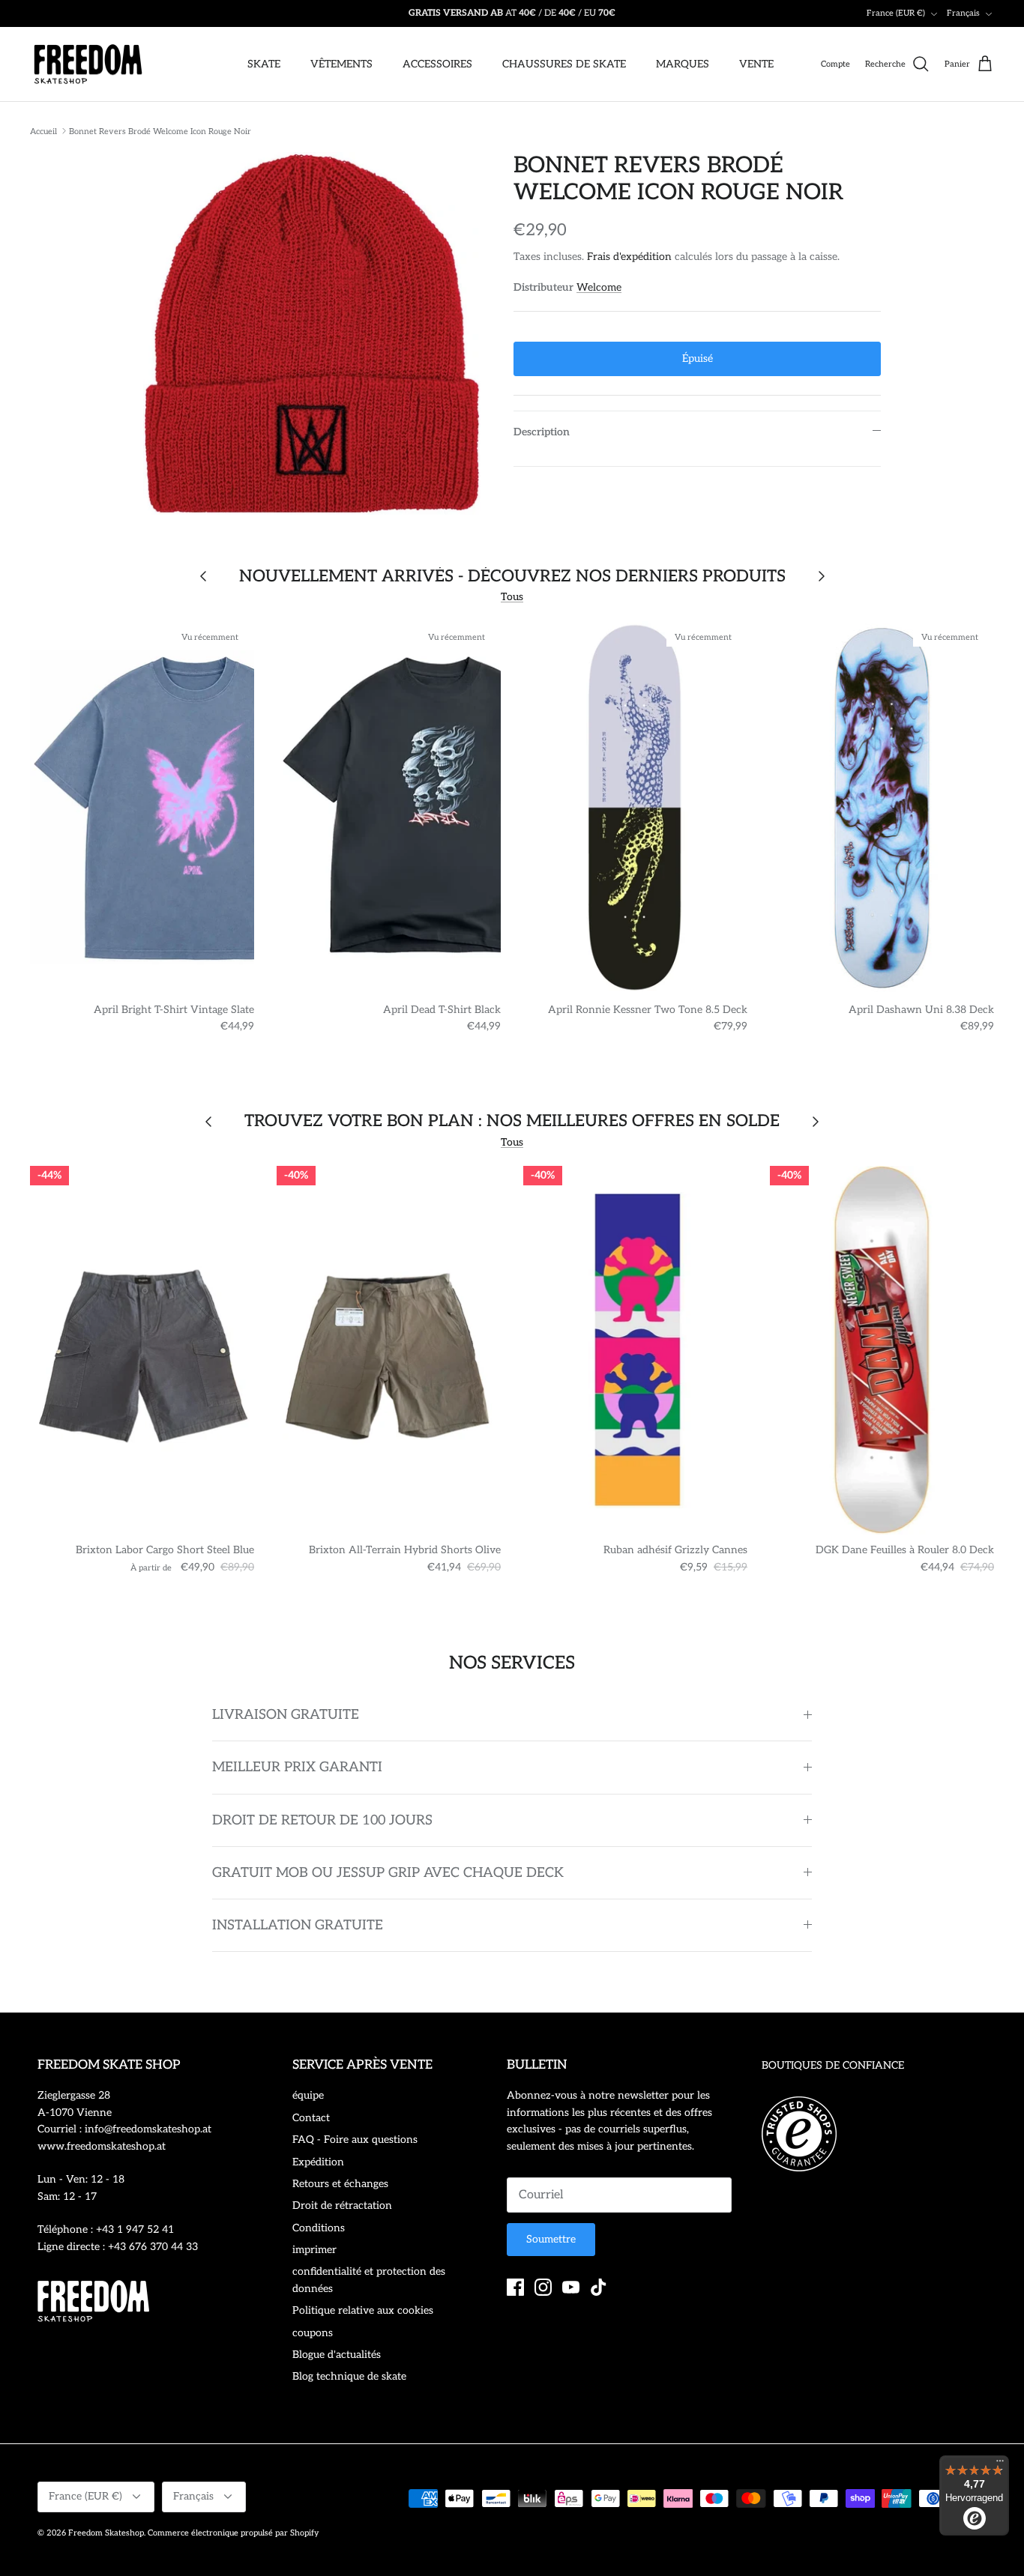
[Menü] (1000, 2464)
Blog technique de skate (349, 2376)
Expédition (318, 2162)
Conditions (319, 2228)
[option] (312, 333)
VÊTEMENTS (341, 64)
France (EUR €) (896, 13)
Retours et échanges (340, 2184)
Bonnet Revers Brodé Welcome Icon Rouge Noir (160, 131)
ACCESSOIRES (437, 64)
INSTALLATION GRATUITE (298, 1925)
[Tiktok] (599, 2287)
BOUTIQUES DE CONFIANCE (833, 2065)
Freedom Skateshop (106, 2533)
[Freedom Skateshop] (88, 64)
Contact (311, 2118)
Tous (512, 597)
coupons (313, 2333)
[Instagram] (543, 2287)
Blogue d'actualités (337, 2355)
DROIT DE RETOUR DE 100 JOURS (322, 1820)
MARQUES (683, 64)
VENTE (756, 64)
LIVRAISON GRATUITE (286, 1715)
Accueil (43, 131)
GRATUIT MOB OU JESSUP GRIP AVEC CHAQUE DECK (388, 1873)
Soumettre (551, 2239)
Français (963, 13)
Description (542, 432)
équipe (308, 2095)
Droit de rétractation (342, 2205)
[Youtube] (571, 2287)
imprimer (314, 2250)
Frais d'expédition (629, 257)
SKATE (264, 64)
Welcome (599, 287)
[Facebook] (515, 2287)
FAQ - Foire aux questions (355, 2140)
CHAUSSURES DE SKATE (564, 64)
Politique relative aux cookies (363, 2310)
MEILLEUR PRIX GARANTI (297, 1767)
